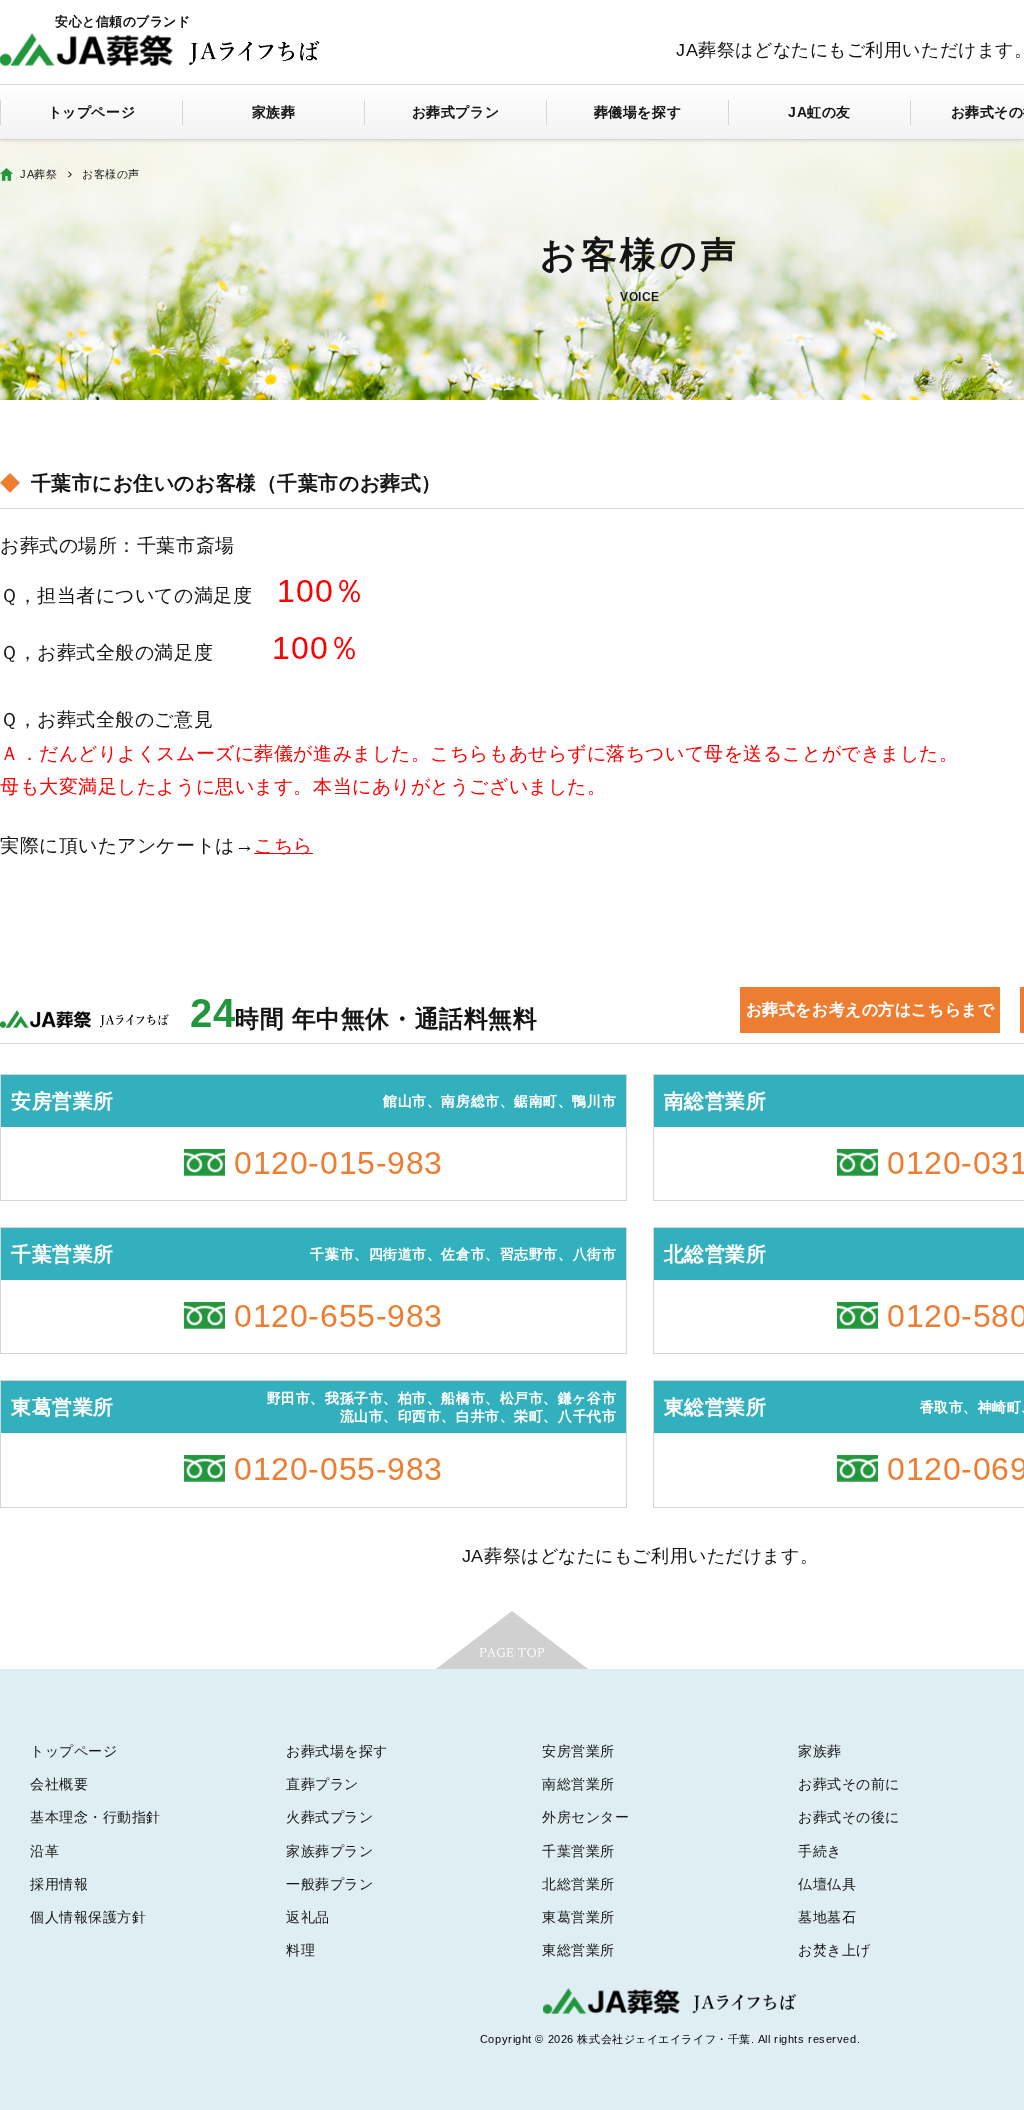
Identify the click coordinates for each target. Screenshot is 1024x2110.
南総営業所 (578, 1784)
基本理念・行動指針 (95, 1817)
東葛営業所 (578, 1917)
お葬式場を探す (337, 1751)
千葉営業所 (578, 1851)
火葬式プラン (329, 1817)
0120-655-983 (338, 1316)
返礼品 (308, 1917)
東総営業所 (578, 1950)
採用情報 (59, 1884)
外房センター (585, 1817)
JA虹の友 (819, 112)
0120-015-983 (338, 1163)
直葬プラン (322, 1784)
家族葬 (274, 112)
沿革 (44, 1851)
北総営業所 (578, 1884)
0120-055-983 (338, 1469)
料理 (300, 1950)
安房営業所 (578, 1751)
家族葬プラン (329, 1851)
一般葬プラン (329, 1884)
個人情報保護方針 (88, 1917)
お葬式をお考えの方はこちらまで (870, 1009)
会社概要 (59, 1784)
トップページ (91, 112)
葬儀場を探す (637, 112)
